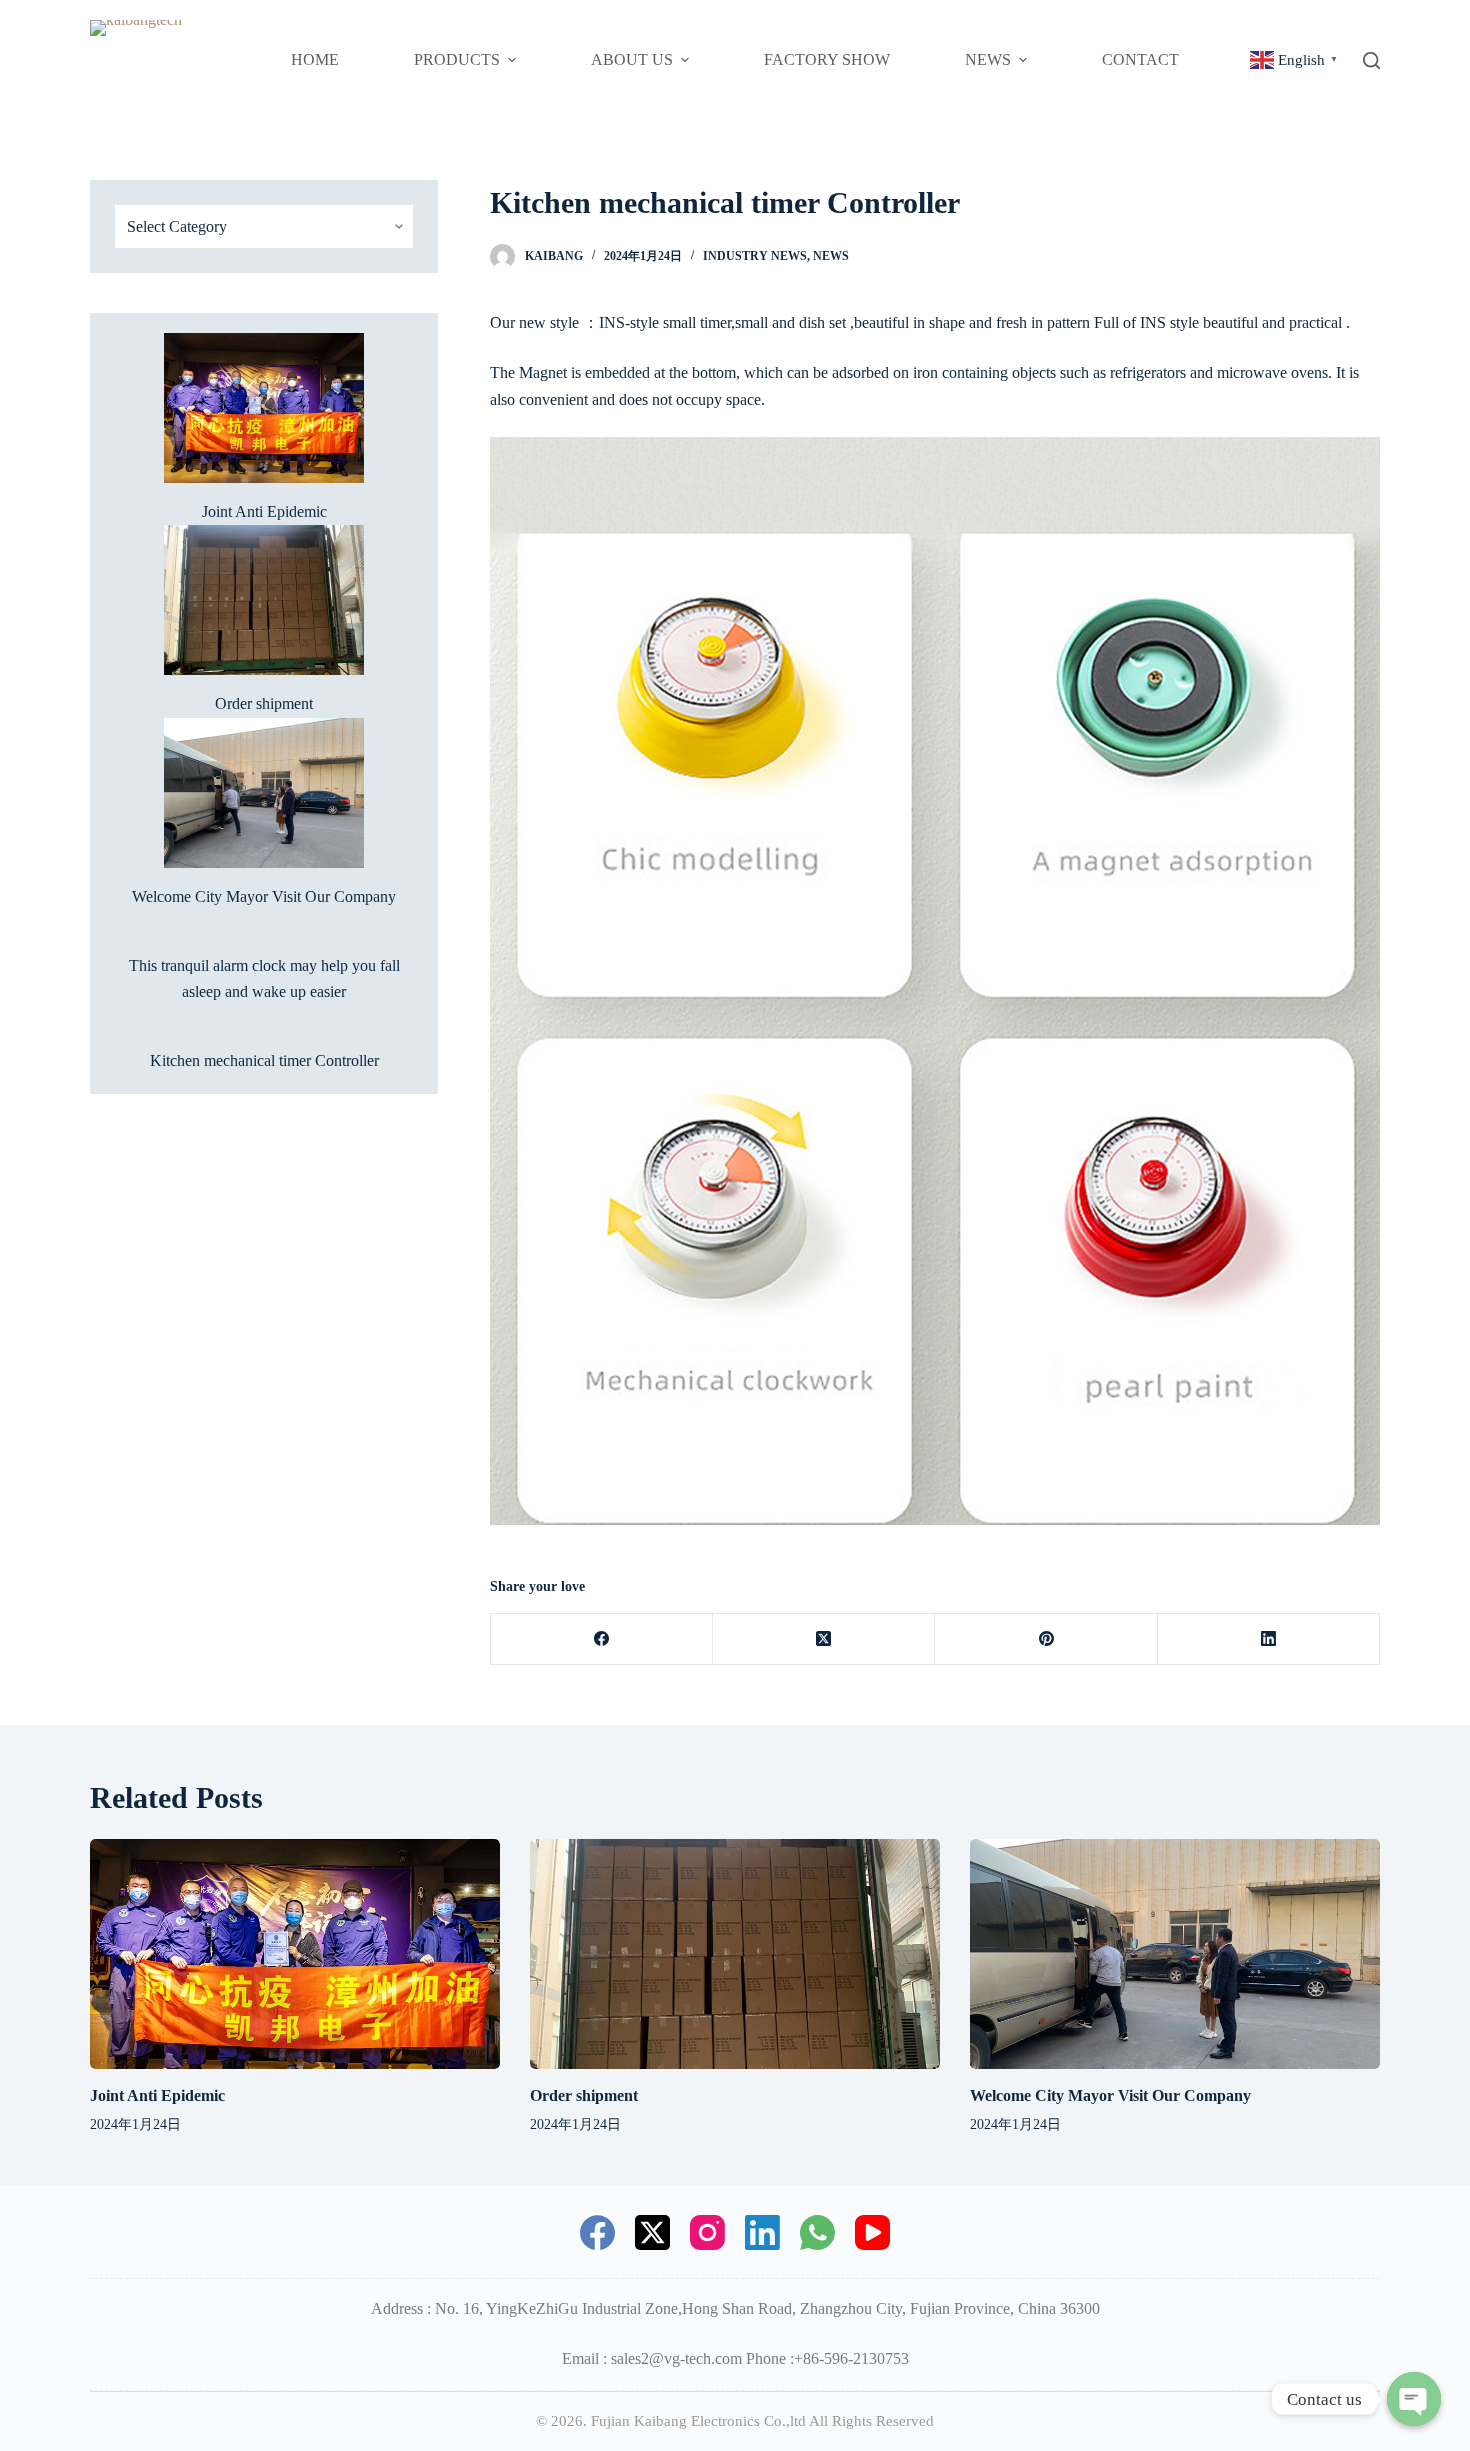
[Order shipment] (735, 1954)
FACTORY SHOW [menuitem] (827, 59)
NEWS (831, 256)
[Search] (1371, 60)
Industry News (755, 256)
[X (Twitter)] (824, 1639)
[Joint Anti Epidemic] (295, 1954)
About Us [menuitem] (632, 59)
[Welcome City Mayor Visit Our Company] (1175, 1954)
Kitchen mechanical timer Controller (264, 1060)
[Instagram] (707, 2232)
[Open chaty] (1414, 2399)
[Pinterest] (1046, 1639)
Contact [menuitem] (1140, 59)
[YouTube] (872, 2232)
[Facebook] (602, 1639)
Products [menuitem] (457, 59)
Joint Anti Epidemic (264, 511)
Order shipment (264, 703)
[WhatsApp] (817, 2232)
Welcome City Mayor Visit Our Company (264, 896)
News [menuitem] (988, 59)
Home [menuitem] (315, 59)
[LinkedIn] (1269, 1639)
